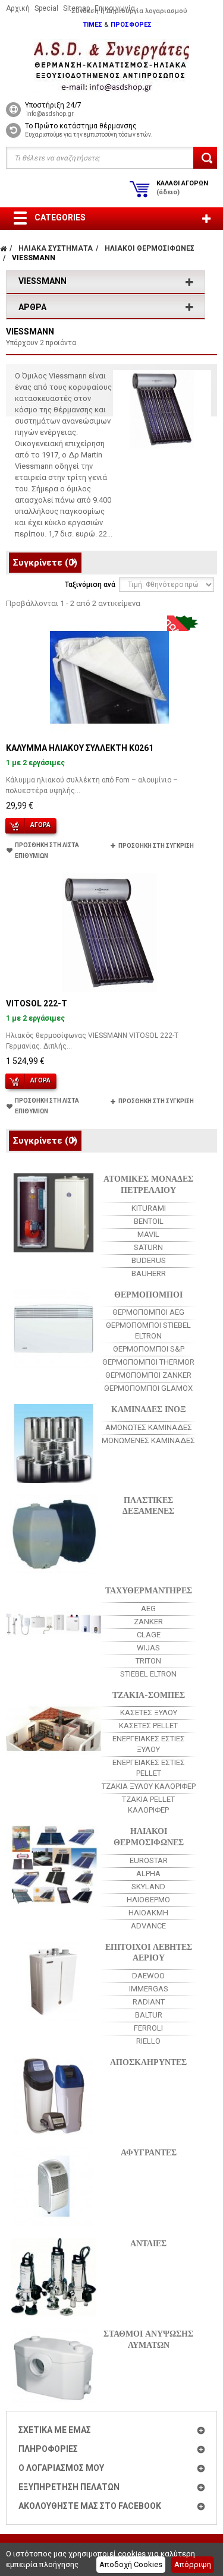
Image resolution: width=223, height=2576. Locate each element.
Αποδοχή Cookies (131, 2564)
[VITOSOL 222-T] (109, 933)
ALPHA (148, 1873)
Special (46, 8)
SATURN (148, 1247)
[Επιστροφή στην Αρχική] (3, 248)
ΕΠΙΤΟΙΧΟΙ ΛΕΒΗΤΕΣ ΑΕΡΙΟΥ (149, 1952)
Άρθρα (32, 307)
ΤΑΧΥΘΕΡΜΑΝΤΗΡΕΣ (149, 1590)
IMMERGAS (149, 1989)
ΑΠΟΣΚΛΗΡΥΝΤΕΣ (148, 2061)
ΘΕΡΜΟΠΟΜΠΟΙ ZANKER (148, 1375)
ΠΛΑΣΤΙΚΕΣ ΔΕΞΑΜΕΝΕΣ (148, 1505)
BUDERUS (149, 1260)
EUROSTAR (149, 1860)
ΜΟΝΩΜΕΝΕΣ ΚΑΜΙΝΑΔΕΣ (148, 1440)
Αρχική (18, 8)
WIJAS (148, 1648)
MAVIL (148, 1234)
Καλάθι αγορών (182, 188)
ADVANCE (148, 1926)
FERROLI (148, 2028)
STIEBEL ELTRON (148, 1674)
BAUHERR (149, 1273)
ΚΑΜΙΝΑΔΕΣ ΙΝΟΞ (148, 1408)
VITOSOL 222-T (37, 1003)
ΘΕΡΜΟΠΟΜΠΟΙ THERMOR (148, 1362)
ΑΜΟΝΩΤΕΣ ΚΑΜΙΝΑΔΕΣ (149, 1427)
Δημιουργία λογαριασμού (147, 11)
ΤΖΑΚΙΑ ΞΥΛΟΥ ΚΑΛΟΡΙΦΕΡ (149, 1786)
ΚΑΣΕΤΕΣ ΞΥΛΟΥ (149, 1712)
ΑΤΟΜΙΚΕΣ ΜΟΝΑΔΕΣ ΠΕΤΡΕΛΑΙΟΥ (148, 1183)
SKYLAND (148, 1887)
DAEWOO (148, 1976)
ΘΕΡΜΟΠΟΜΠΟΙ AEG (148, 1312)
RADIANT (149, 2002)
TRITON (148, 1661)
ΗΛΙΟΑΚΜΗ (148, 1913)
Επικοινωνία (115, 8)
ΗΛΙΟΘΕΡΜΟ (148, 1900)
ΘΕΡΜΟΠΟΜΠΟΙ (148, 1294)
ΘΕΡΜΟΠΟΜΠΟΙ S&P (149, 1349)
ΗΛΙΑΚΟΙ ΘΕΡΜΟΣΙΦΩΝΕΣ (149, 1836)
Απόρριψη (193, 2564)
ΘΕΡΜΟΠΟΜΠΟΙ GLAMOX (148, 1388)
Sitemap (76, 8)
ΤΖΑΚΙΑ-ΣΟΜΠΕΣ (149, 1694)
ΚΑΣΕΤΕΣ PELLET (148, 1726)
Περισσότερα (39, 545)
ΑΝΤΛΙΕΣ (148, 2242)
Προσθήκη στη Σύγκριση (156, 846)
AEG (148, 1609)
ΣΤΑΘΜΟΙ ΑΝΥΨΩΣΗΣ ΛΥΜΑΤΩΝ (148, 2338)
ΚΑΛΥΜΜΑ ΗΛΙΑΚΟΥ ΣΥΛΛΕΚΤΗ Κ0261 (80, 748)
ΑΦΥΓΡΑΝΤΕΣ (149, 2152)
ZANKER (148, 1622)
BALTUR (149, 2015)
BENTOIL (149, 1221)
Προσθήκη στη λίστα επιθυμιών (47, 850)
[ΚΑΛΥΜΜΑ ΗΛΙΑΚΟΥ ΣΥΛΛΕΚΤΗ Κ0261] (109, 677)
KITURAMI (149, 1208)
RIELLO (148, 2041)
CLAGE (149, 1635)
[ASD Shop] (111, 66)
